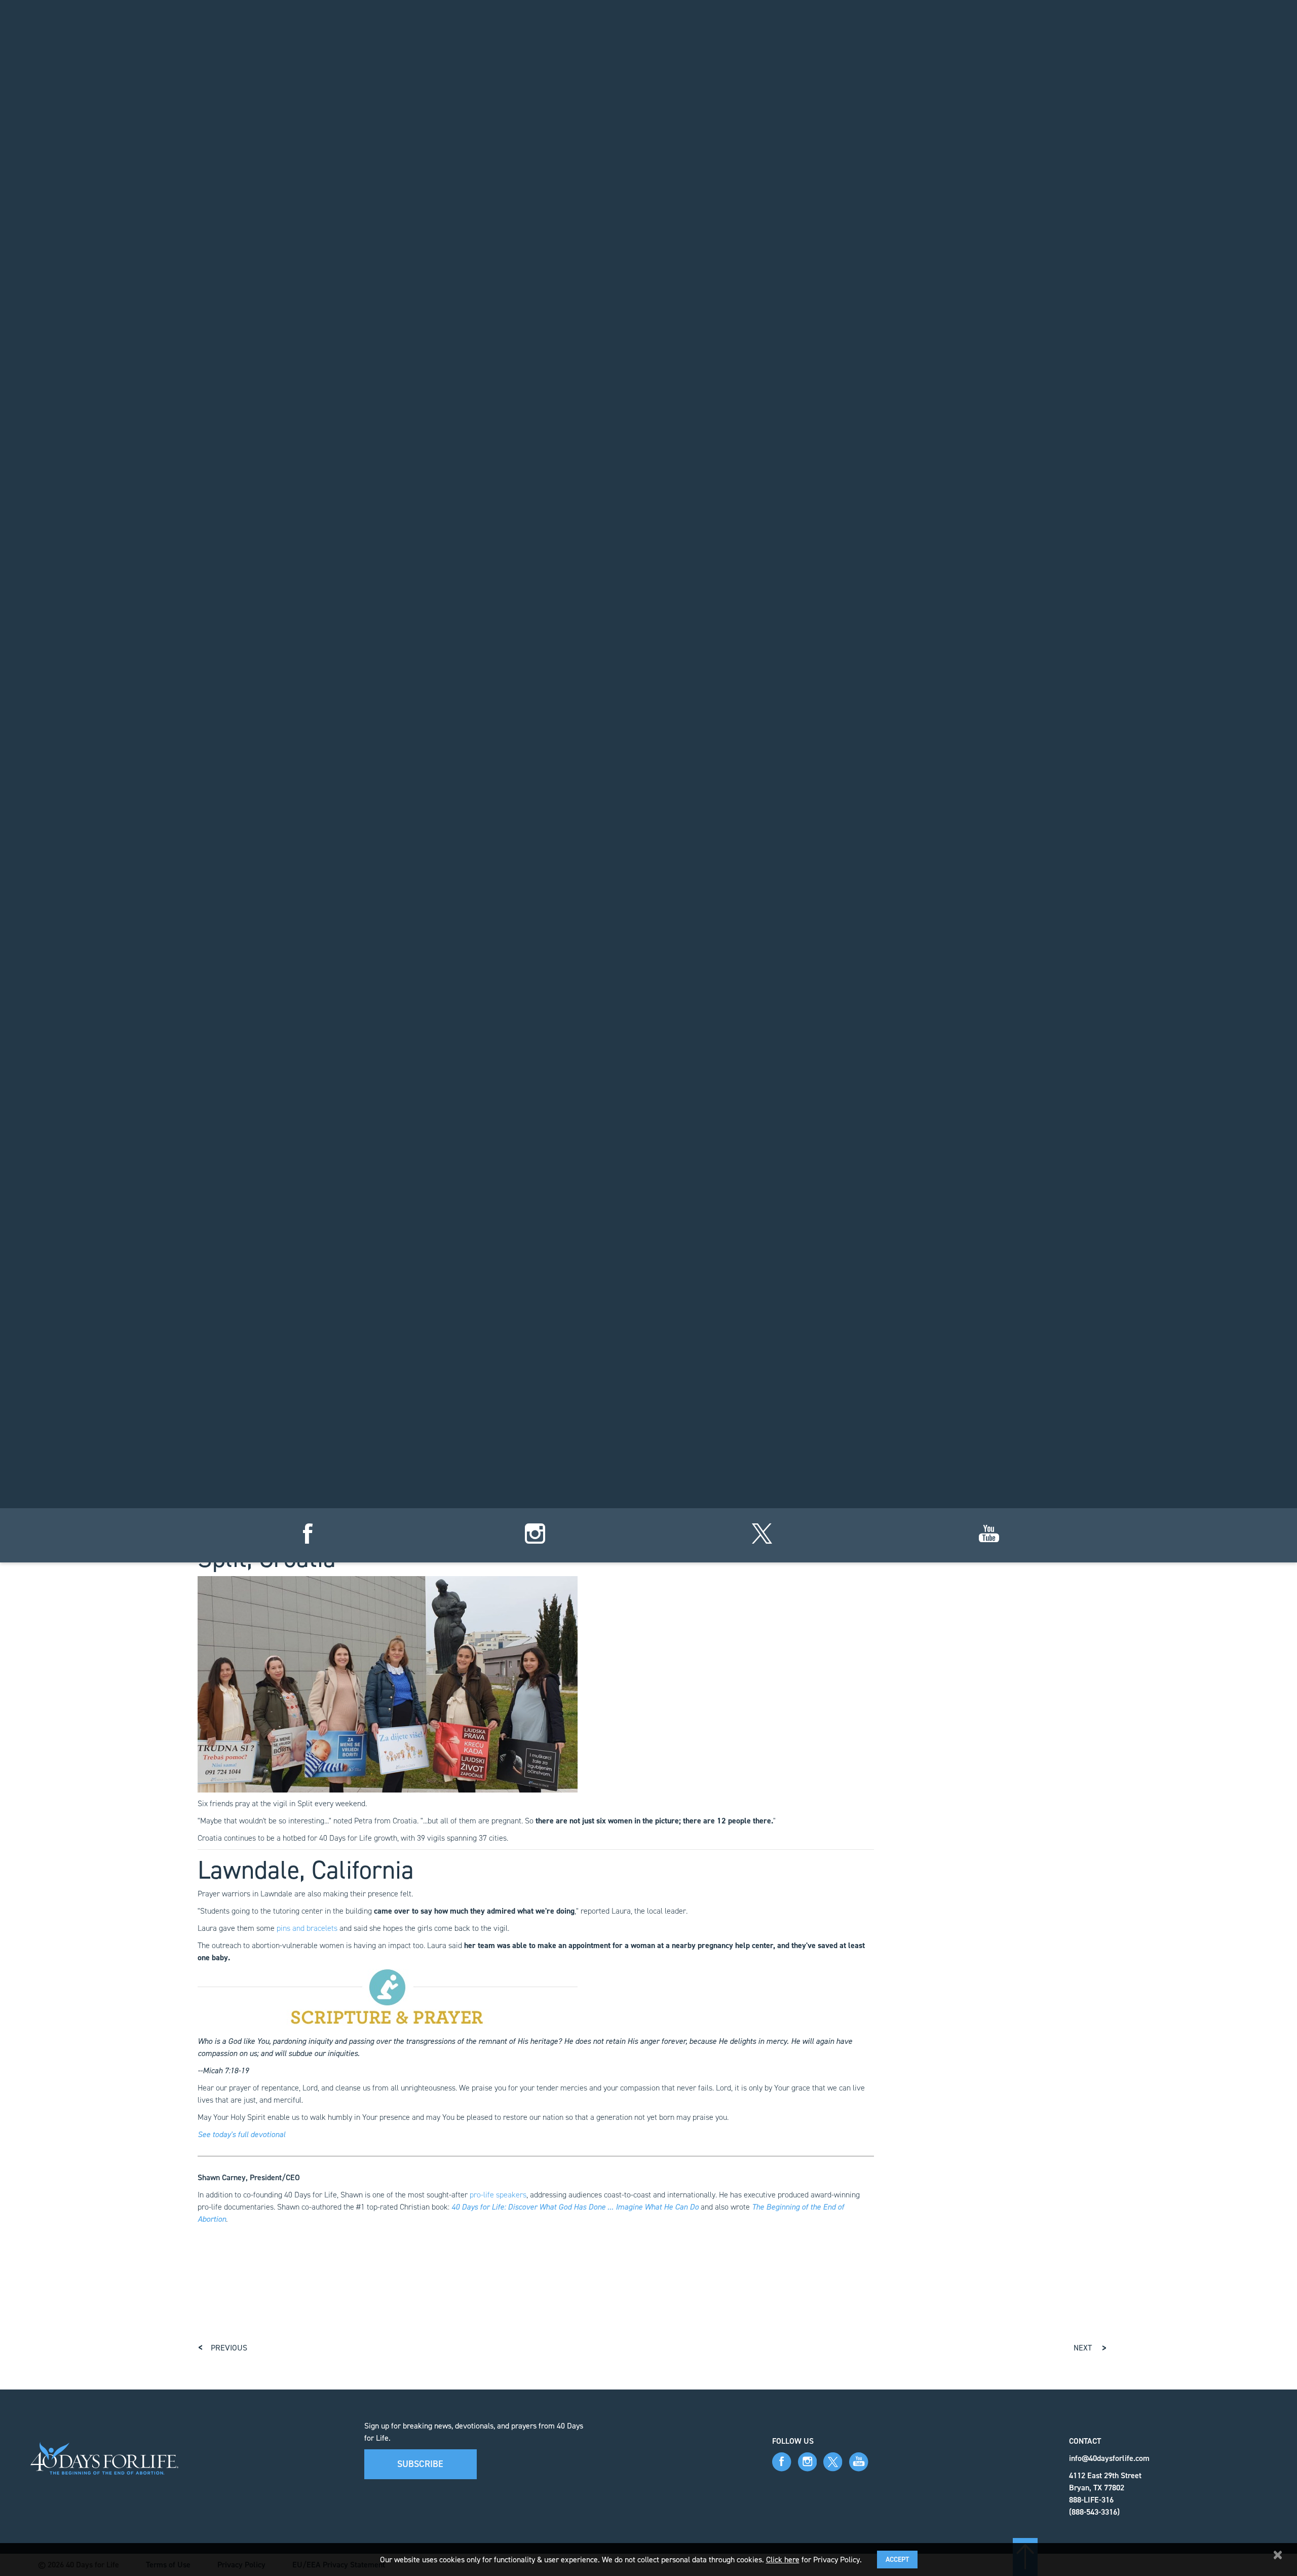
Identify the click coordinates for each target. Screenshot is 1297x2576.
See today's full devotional (241, 2134)
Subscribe (420, 2464)
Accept (897, 2560)
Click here (783, 2560)
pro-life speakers (498, 2195)
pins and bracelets (307, 1928)
